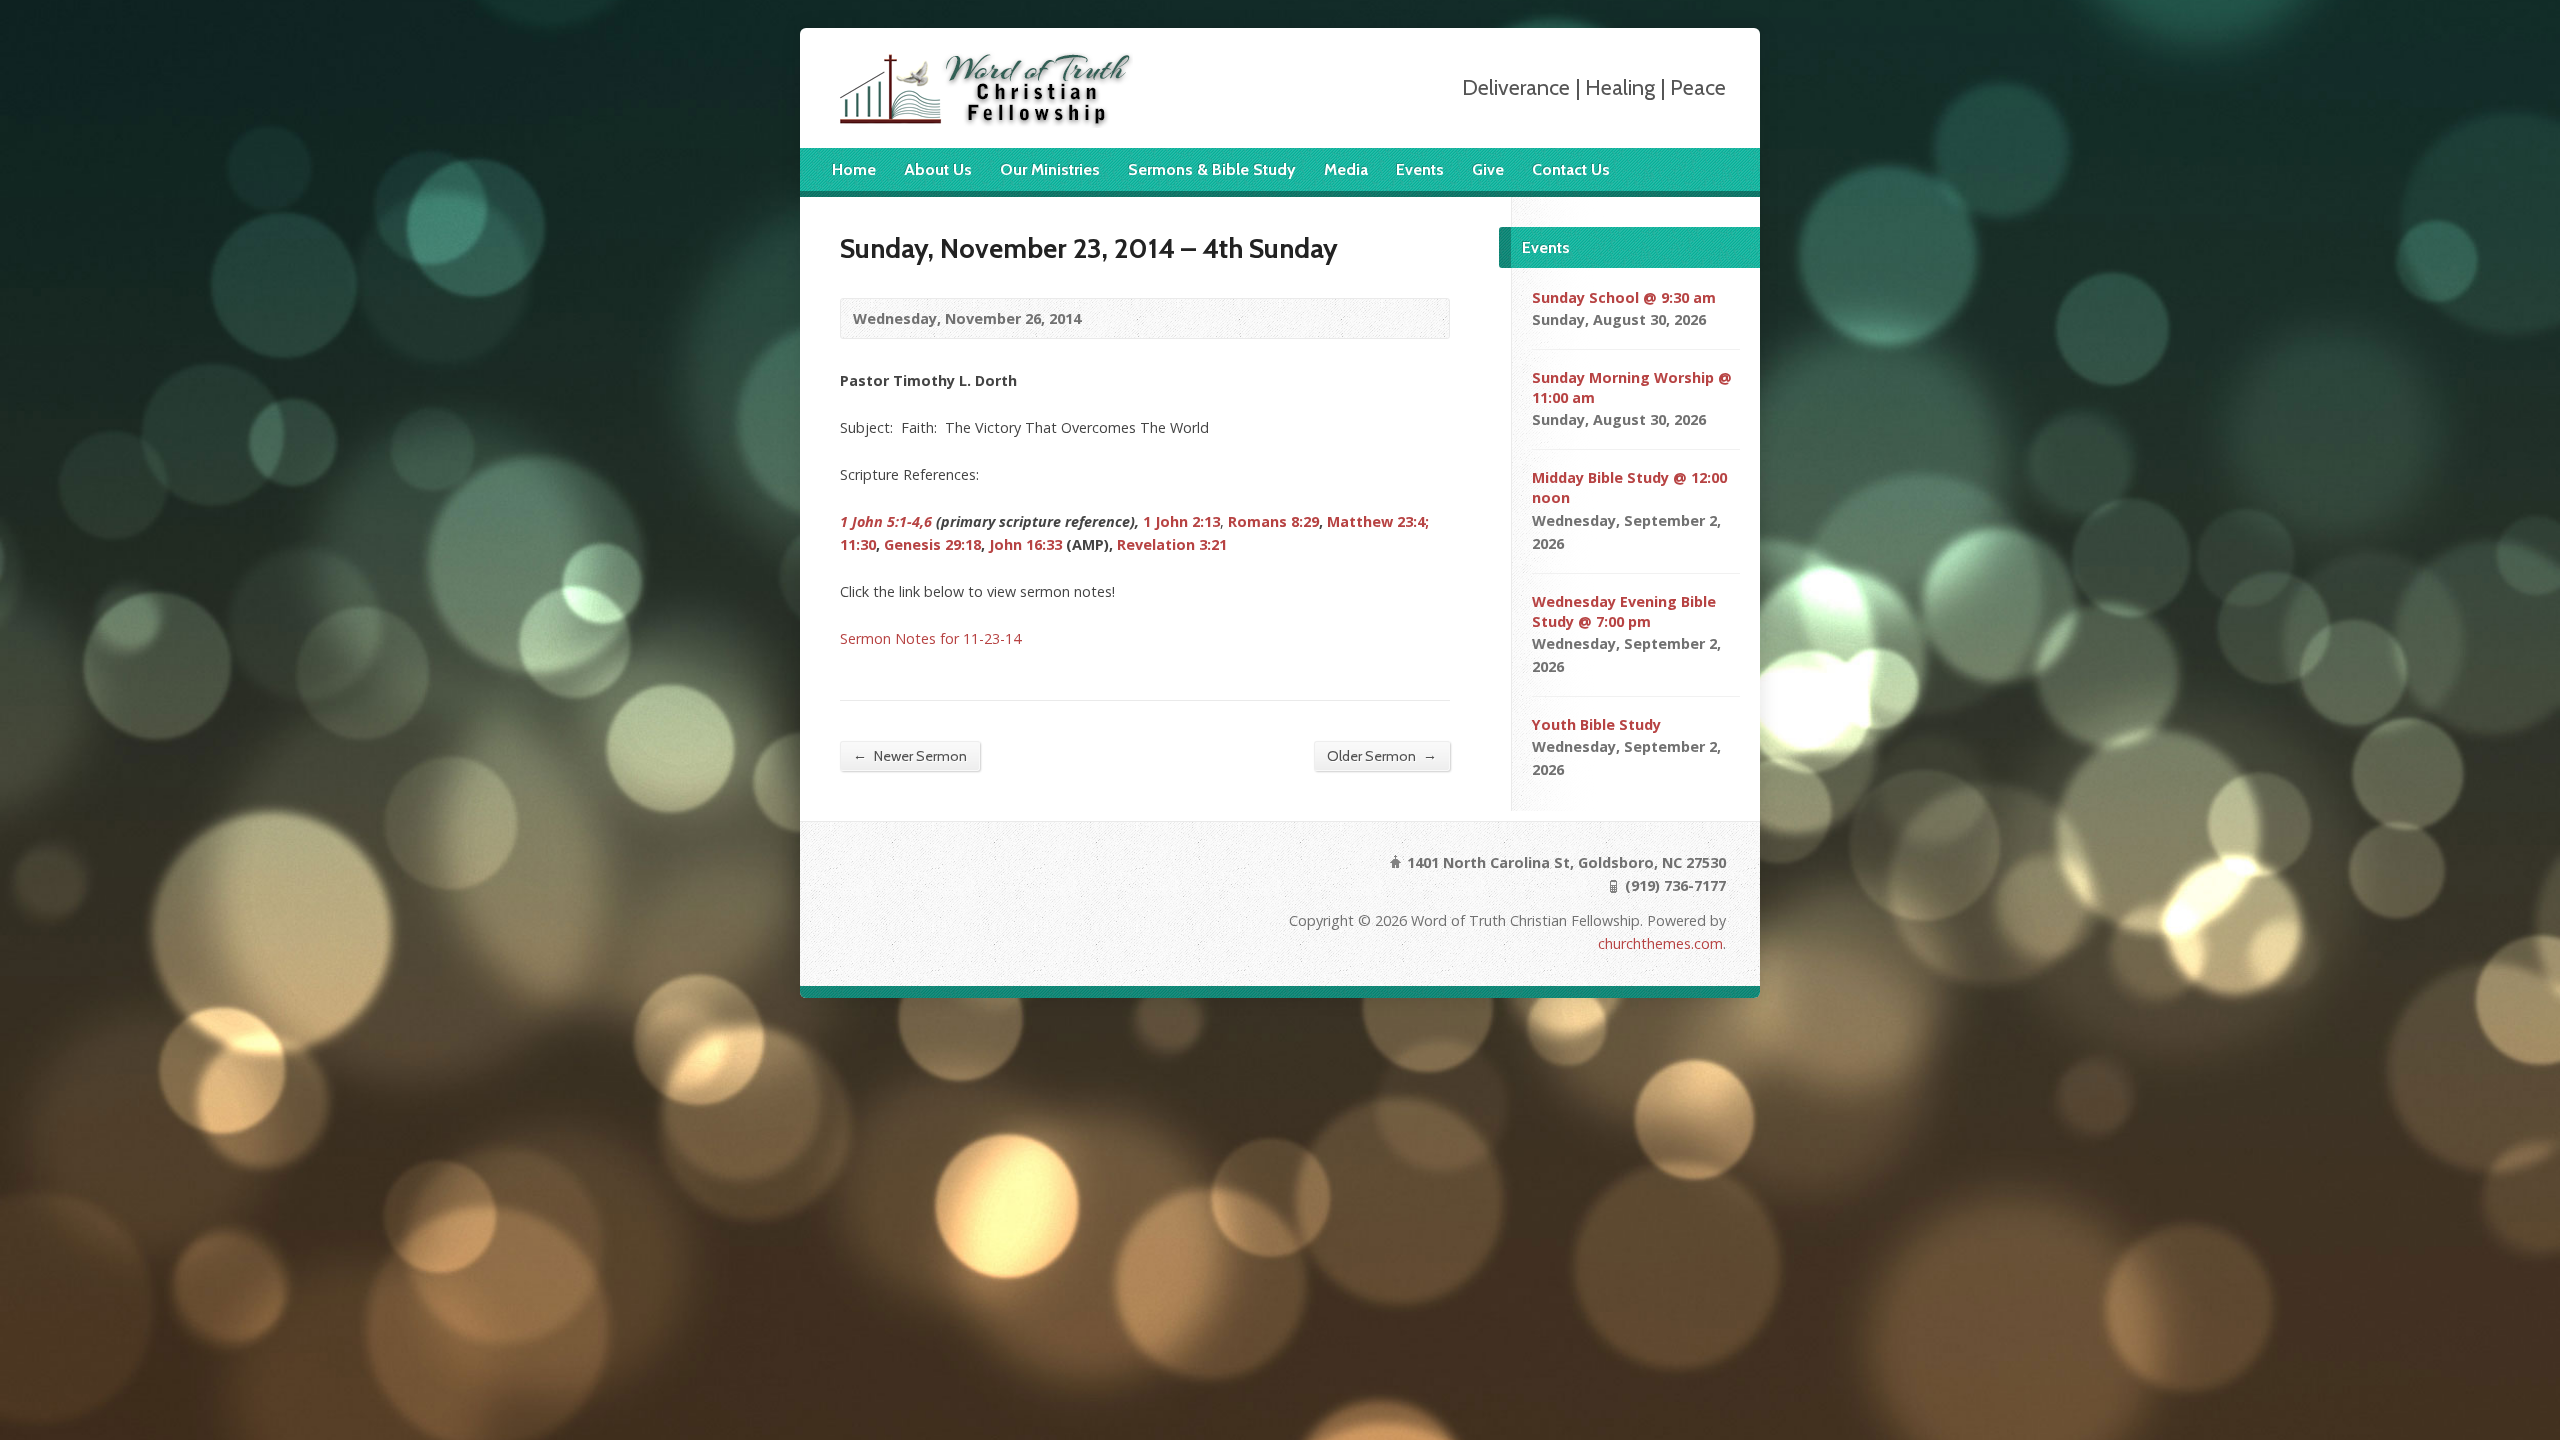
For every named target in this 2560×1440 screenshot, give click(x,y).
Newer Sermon (910, 755)
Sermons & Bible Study (1212, 169)
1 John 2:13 (1181, 521)
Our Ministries (1050, 169)
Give (1488, 169)
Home (854, 169)
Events (1420, 169)
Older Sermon (1382, 755)
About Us (938, 169)
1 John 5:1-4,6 (886, 521)
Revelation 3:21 (1172, 544)
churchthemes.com (1660, 943)
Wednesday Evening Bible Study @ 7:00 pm (1624, 611)
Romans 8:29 (1273, 521)
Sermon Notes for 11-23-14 (930, 638)
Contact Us (1571, 169)
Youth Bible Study (1596, 724)
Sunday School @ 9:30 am (1624, 297)
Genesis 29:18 (932, 544)
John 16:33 (1025, 544)
